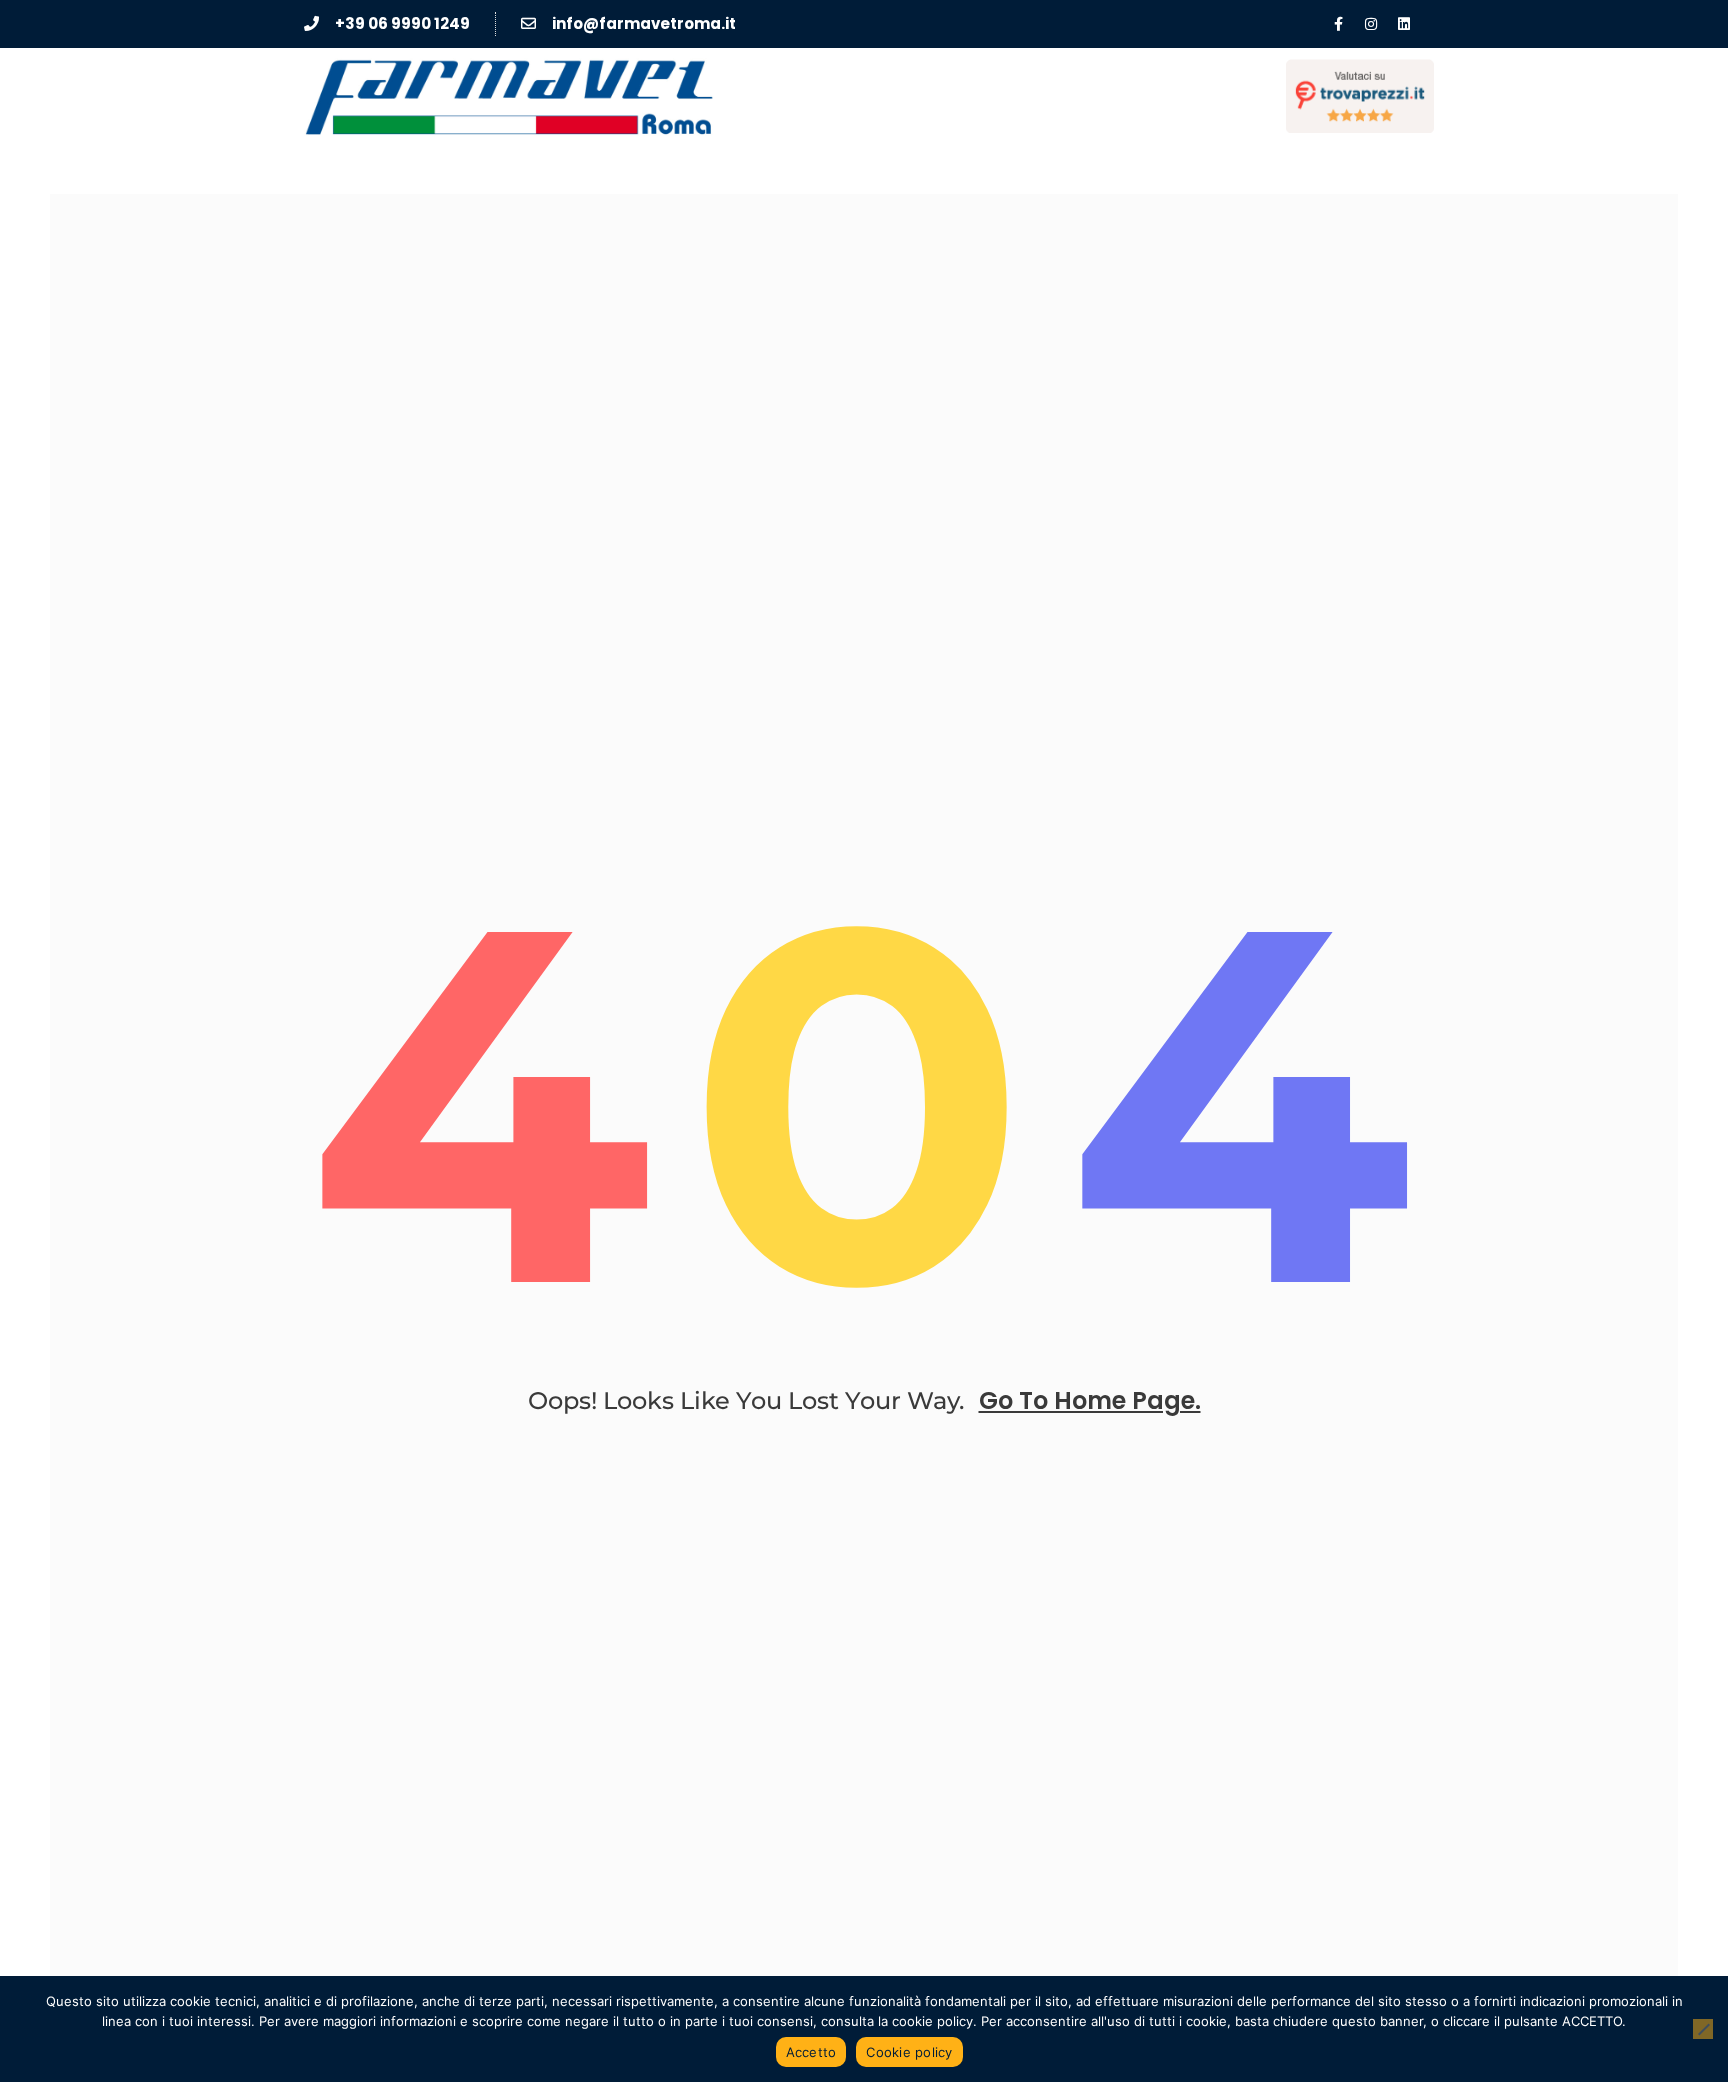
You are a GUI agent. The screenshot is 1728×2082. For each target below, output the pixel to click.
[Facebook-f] (1338, 24)
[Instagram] (1371, 24)
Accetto (811, 2052)
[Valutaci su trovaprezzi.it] (1360, 96)
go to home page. (1090, 1400)
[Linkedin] (1404, 24)
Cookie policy (909, 2052)
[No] (1703, 2029)
